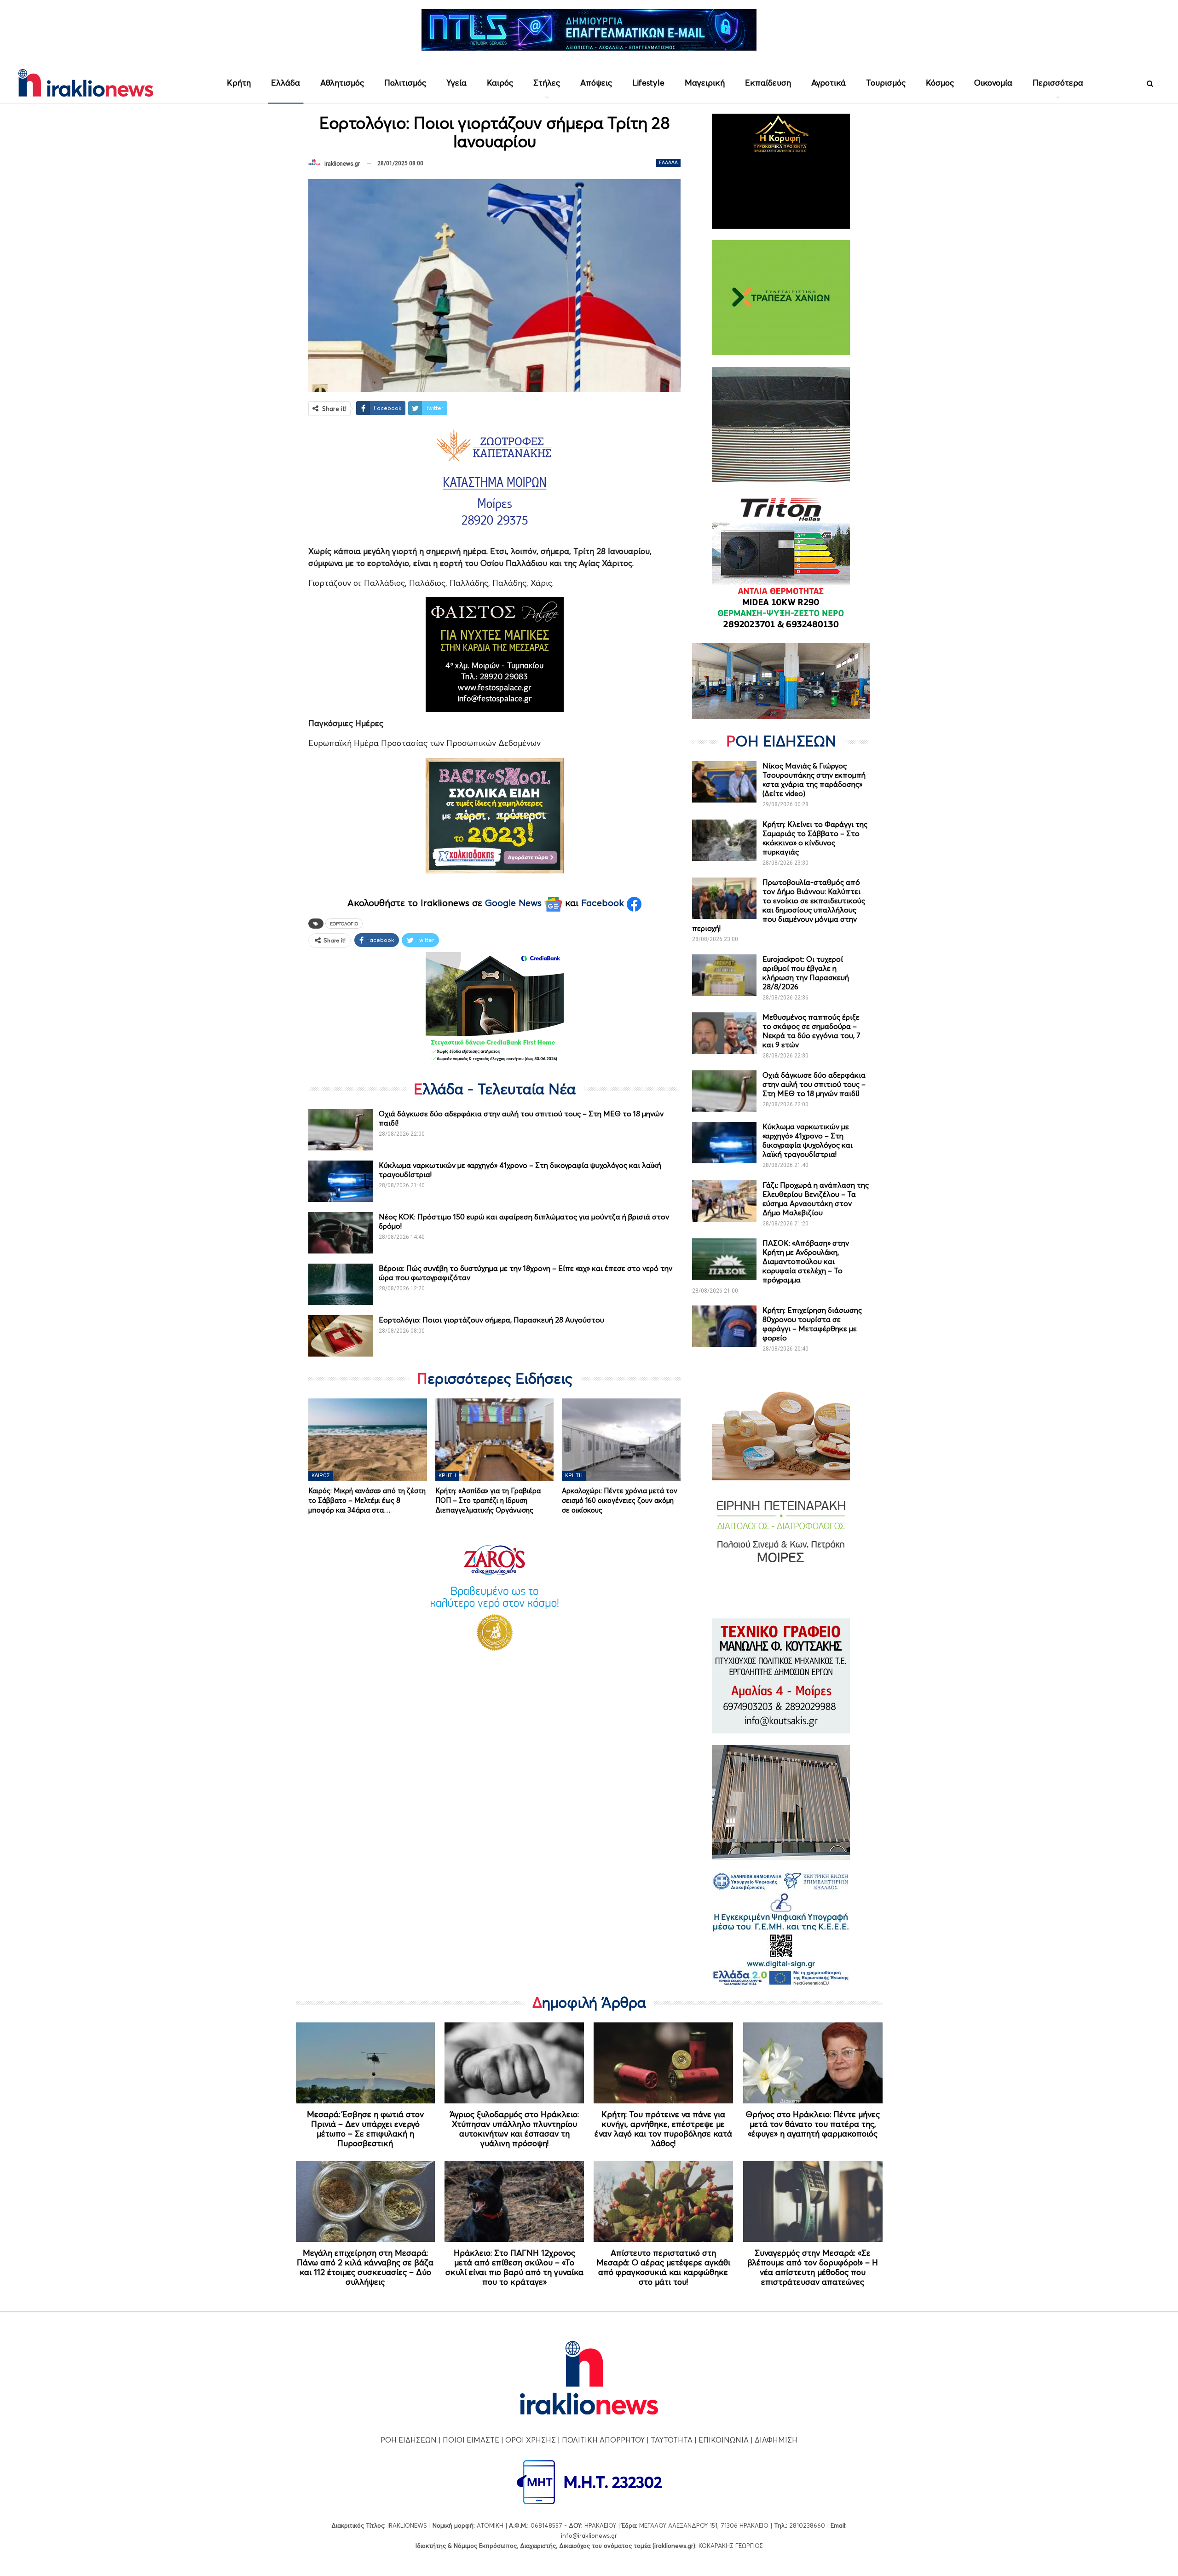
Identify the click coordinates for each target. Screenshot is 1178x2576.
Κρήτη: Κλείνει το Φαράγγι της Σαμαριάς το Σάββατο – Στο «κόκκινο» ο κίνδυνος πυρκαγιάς (815, 838)
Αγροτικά (829, 83)
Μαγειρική (705, 83)
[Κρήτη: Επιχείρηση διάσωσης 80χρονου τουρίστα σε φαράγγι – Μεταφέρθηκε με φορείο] (724, 1326)
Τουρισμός (886, 83)
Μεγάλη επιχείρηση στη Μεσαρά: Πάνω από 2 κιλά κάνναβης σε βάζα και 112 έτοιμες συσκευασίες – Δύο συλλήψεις (365, 2267)
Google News (515, 903)
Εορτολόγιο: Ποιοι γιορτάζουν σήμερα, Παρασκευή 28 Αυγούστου (491, 1320)
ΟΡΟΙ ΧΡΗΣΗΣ (531, 2440)
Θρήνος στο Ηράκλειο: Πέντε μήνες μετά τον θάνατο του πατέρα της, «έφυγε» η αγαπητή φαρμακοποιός (813, 2124)
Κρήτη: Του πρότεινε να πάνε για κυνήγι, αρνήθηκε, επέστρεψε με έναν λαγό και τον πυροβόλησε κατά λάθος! (663, 2129)
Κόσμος (940, 83)
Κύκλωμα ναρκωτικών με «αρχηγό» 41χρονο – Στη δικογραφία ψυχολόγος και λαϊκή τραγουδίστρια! (808, 1140)
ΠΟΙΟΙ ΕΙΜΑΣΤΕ (471, 2440)
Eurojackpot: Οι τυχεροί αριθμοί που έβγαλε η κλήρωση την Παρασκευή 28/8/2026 (806, 973)
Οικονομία (993, 83)
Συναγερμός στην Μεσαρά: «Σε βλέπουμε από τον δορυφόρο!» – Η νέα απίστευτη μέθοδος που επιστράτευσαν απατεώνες (813, 2267)
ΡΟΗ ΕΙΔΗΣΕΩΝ (409, 2440)
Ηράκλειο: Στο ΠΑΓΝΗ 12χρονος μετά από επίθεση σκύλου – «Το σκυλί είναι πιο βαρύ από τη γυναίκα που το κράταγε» (514, 2267)
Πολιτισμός (405, 83)
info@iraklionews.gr (589, 2536)
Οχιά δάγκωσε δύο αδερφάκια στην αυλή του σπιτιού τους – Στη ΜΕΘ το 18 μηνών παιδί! (814, 1084)
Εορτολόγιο (344, 924)
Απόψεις (596, 83)
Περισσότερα (1058, 83)
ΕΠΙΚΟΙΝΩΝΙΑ (724, 2440)
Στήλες (547, 83)
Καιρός (500, 83)
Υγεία (456, 83)
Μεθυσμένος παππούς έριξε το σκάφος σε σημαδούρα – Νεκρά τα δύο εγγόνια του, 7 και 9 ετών (811, 1031)
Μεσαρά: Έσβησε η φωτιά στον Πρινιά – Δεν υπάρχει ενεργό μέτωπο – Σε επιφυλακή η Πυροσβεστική (365, 2129)
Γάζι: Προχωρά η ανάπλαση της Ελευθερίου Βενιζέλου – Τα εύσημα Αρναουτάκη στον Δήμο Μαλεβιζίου (816, 1199)
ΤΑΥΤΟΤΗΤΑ (672, 2440)
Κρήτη (239, 83)
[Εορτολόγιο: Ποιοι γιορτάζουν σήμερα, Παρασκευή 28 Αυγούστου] (341, 1336)
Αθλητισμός (342, 83)
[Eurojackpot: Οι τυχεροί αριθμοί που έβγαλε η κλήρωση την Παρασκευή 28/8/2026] (724, 975)
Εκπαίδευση (768, 83)
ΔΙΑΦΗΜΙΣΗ (776, 2440)
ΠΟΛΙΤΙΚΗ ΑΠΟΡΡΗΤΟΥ (603, 2440)
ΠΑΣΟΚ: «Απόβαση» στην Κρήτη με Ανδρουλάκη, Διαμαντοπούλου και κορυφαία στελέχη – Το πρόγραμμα (806, 1261)
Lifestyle (648, 83)
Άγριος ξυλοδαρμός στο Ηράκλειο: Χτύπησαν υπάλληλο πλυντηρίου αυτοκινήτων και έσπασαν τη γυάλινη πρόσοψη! (514, 2129)
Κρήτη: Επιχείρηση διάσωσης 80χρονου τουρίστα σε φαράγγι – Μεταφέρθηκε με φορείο (812, 1324)
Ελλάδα (286, 83)
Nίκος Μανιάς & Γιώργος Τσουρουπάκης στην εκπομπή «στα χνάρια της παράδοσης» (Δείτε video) (814, 780)
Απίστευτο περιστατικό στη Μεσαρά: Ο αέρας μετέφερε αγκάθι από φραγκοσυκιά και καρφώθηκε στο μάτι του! (663, 2267)
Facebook (604, 903)
